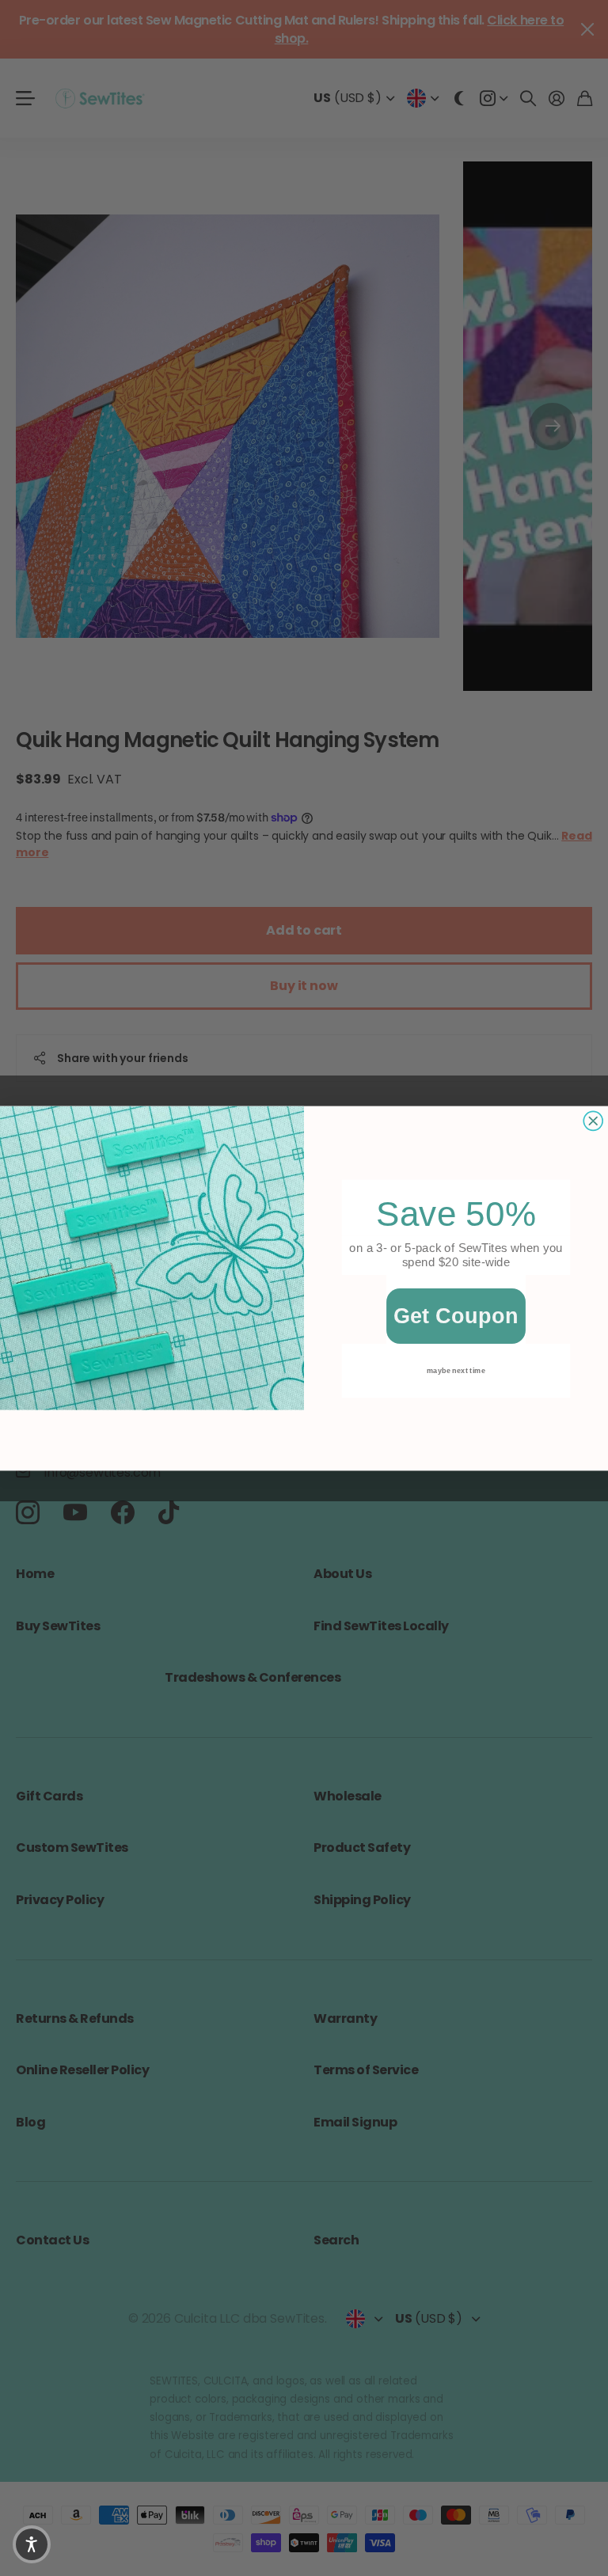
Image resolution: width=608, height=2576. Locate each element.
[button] (32, 2544)
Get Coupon (456, 1316)
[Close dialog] (593, 1121)
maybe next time (456, 1370)
